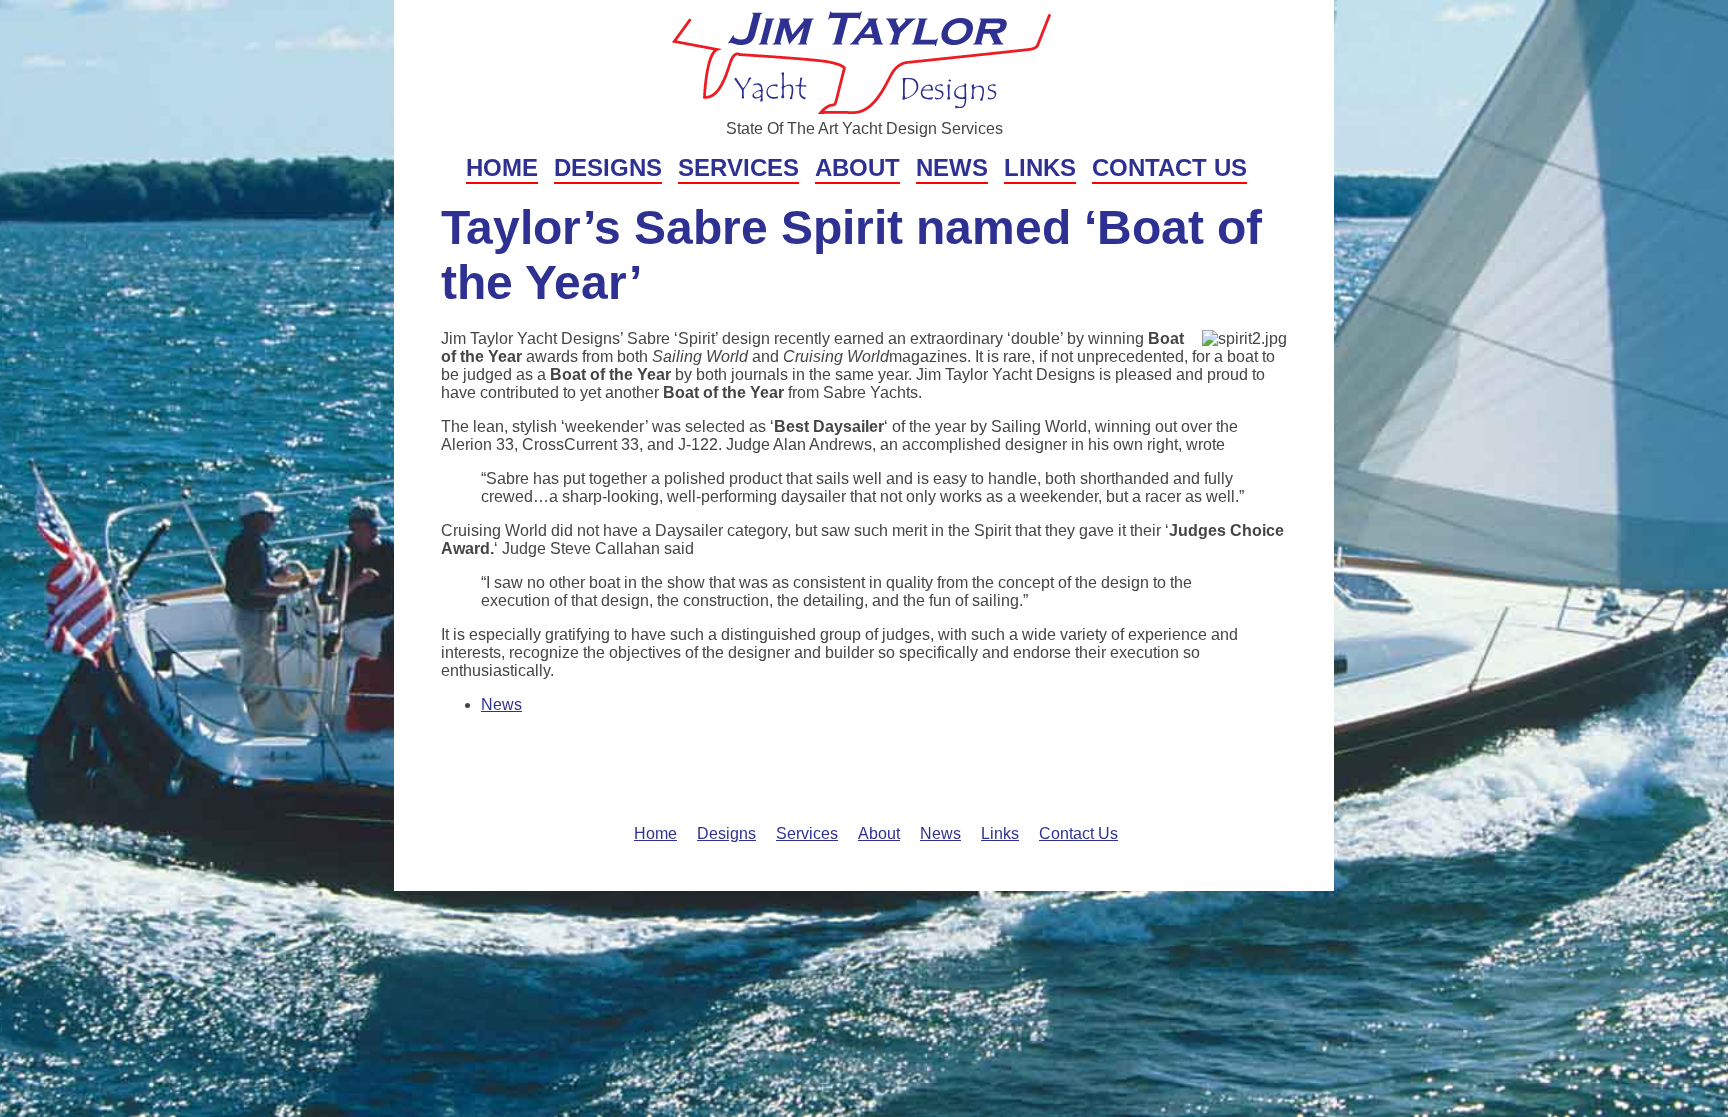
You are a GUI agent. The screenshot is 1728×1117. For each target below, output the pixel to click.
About (857, 167)
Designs (608, 167)
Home (502, 167)
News (952, 167)
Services (738, 167)
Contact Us (1169, 167)
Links (1040, 167)
